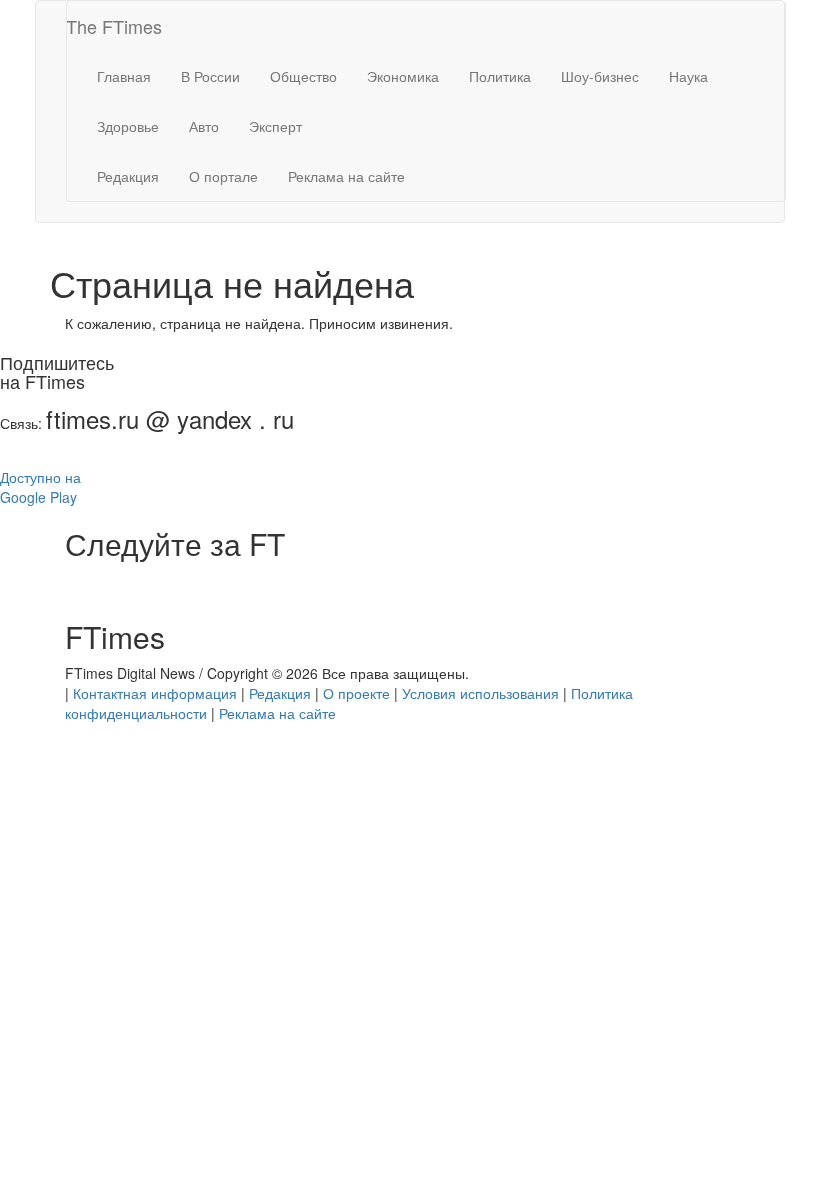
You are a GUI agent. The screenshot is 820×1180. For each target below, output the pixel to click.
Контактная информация (155, 693)
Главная (124, 76)
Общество (303, 76)
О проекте (356, 693)
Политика (500, 76)
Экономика (403, 76)
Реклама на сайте (346, 176)
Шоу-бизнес (600, 76)
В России (210, 76)
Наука (688, 76)
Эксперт (275, 126)
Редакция (128, 176)
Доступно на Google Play (40, 487)
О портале (223, 176)
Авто (204, 126)
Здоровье (128, 126)
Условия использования (480, 693)
